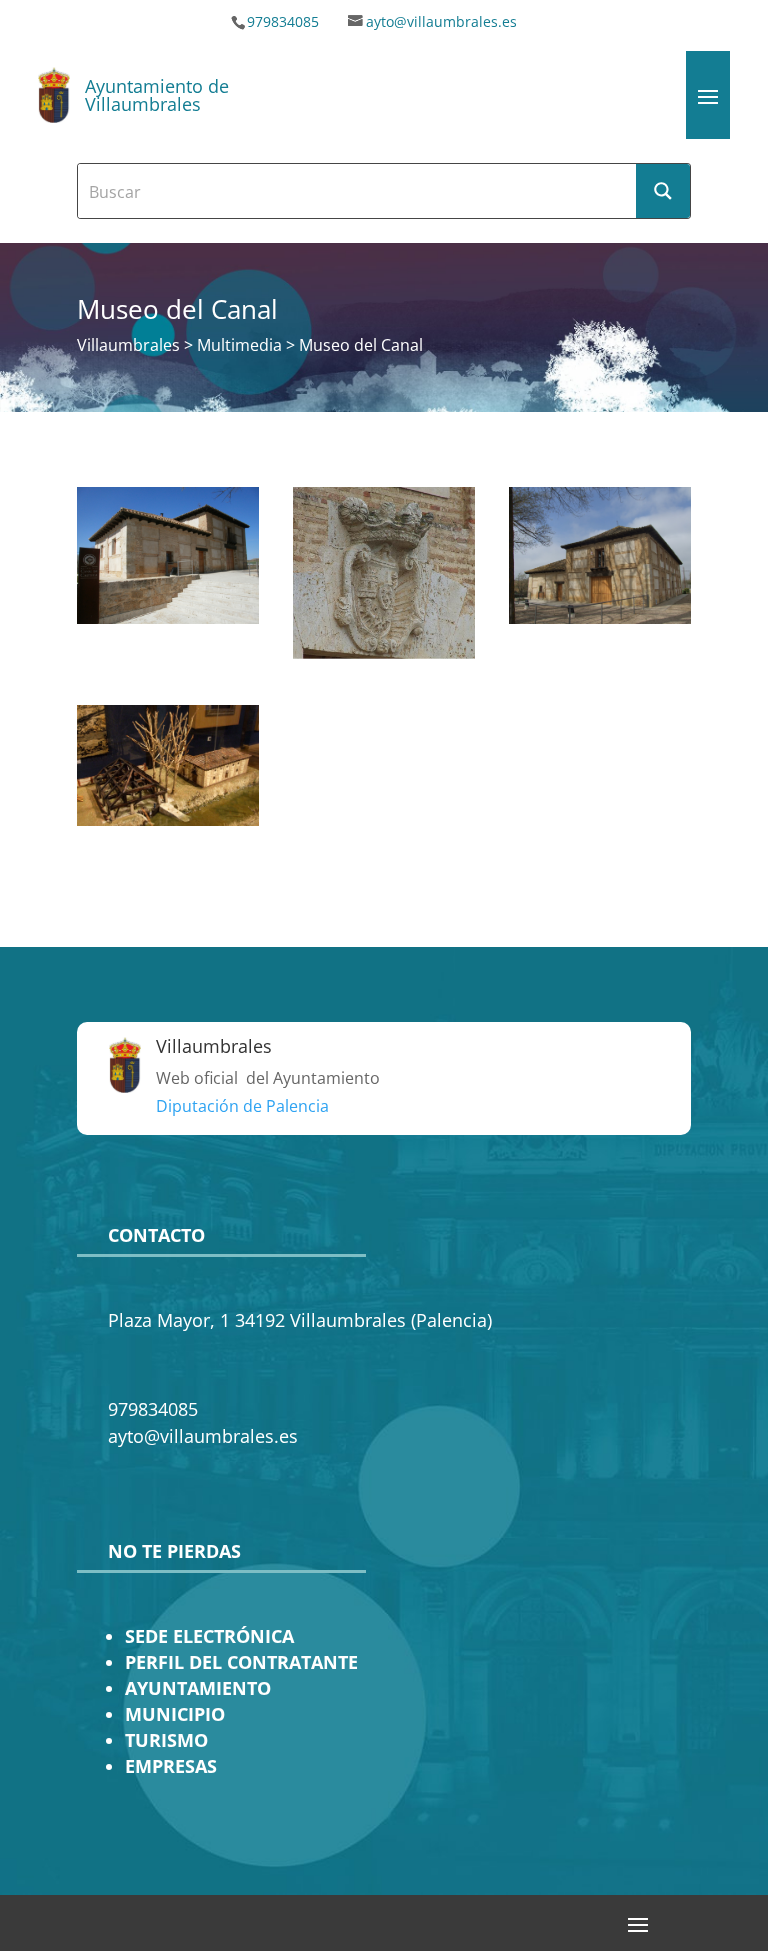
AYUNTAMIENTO (198, 1688)
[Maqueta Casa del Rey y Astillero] (168, 820)
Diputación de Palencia (242, 1106)
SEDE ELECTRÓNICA (209, 1636)
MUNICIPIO (175, 1714)
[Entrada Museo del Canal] (168, 618)
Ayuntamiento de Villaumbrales (157, 95)
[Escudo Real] (384, 653)
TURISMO (166, 1740)
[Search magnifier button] (663, 191)
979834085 (283, 21)
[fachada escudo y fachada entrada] (600, 618)
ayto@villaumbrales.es (441, 21)
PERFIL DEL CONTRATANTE (241, 1662)
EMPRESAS (171, 1766)
